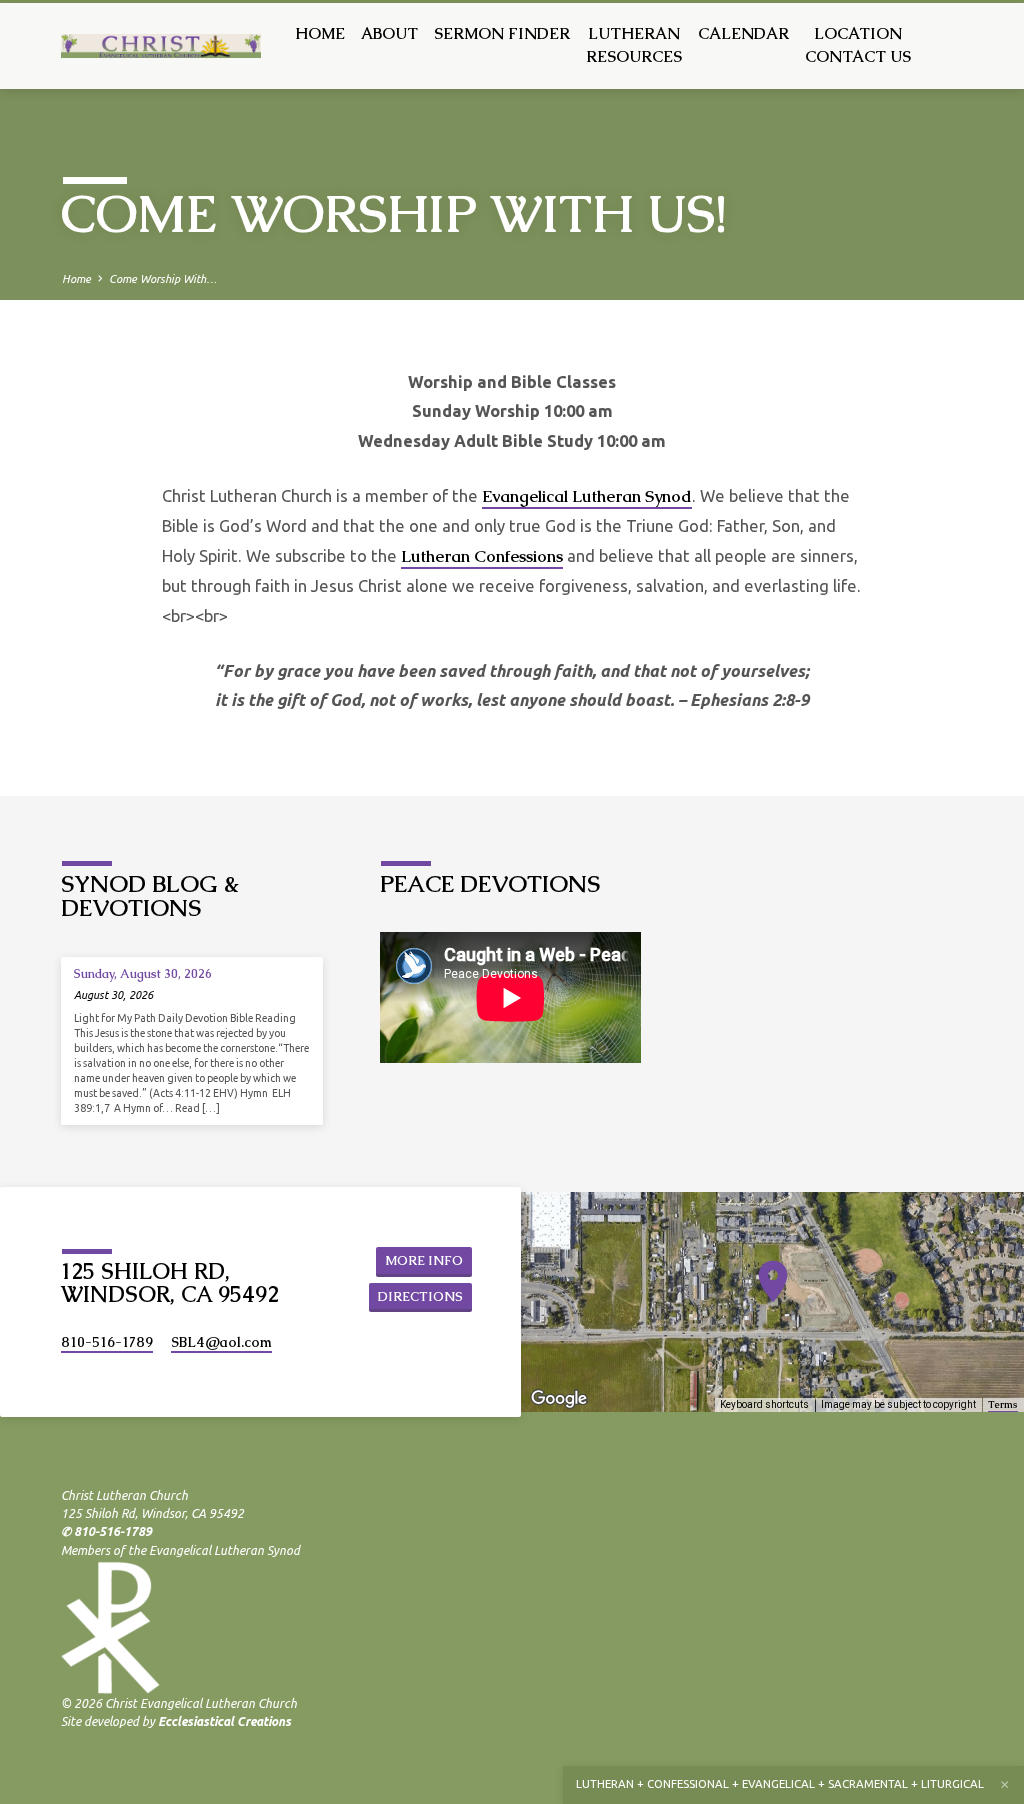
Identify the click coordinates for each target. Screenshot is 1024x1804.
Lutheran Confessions (482, 556)
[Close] (1005, 1784)
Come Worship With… (163, 279)
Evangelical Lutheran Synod (587, 496)
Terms (1003, 1404)
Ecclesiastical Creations (224, 1721)
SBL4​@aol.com (221, 1342)
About (389, 34)
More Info (424, 1260)
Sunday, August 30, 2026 (143, 974)
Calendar (743, 34)
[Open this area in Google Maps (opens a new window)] (559, 1399)
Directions (420, 1296)
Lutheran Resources (634, 45)
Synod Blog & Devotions (150, 896)
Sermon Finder (502, 34)
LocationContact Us (858, 45)
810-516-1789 (107, 1342)
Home (320, 34)
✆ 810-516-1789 (106, 1531)
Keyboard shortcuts (764, 1404)
